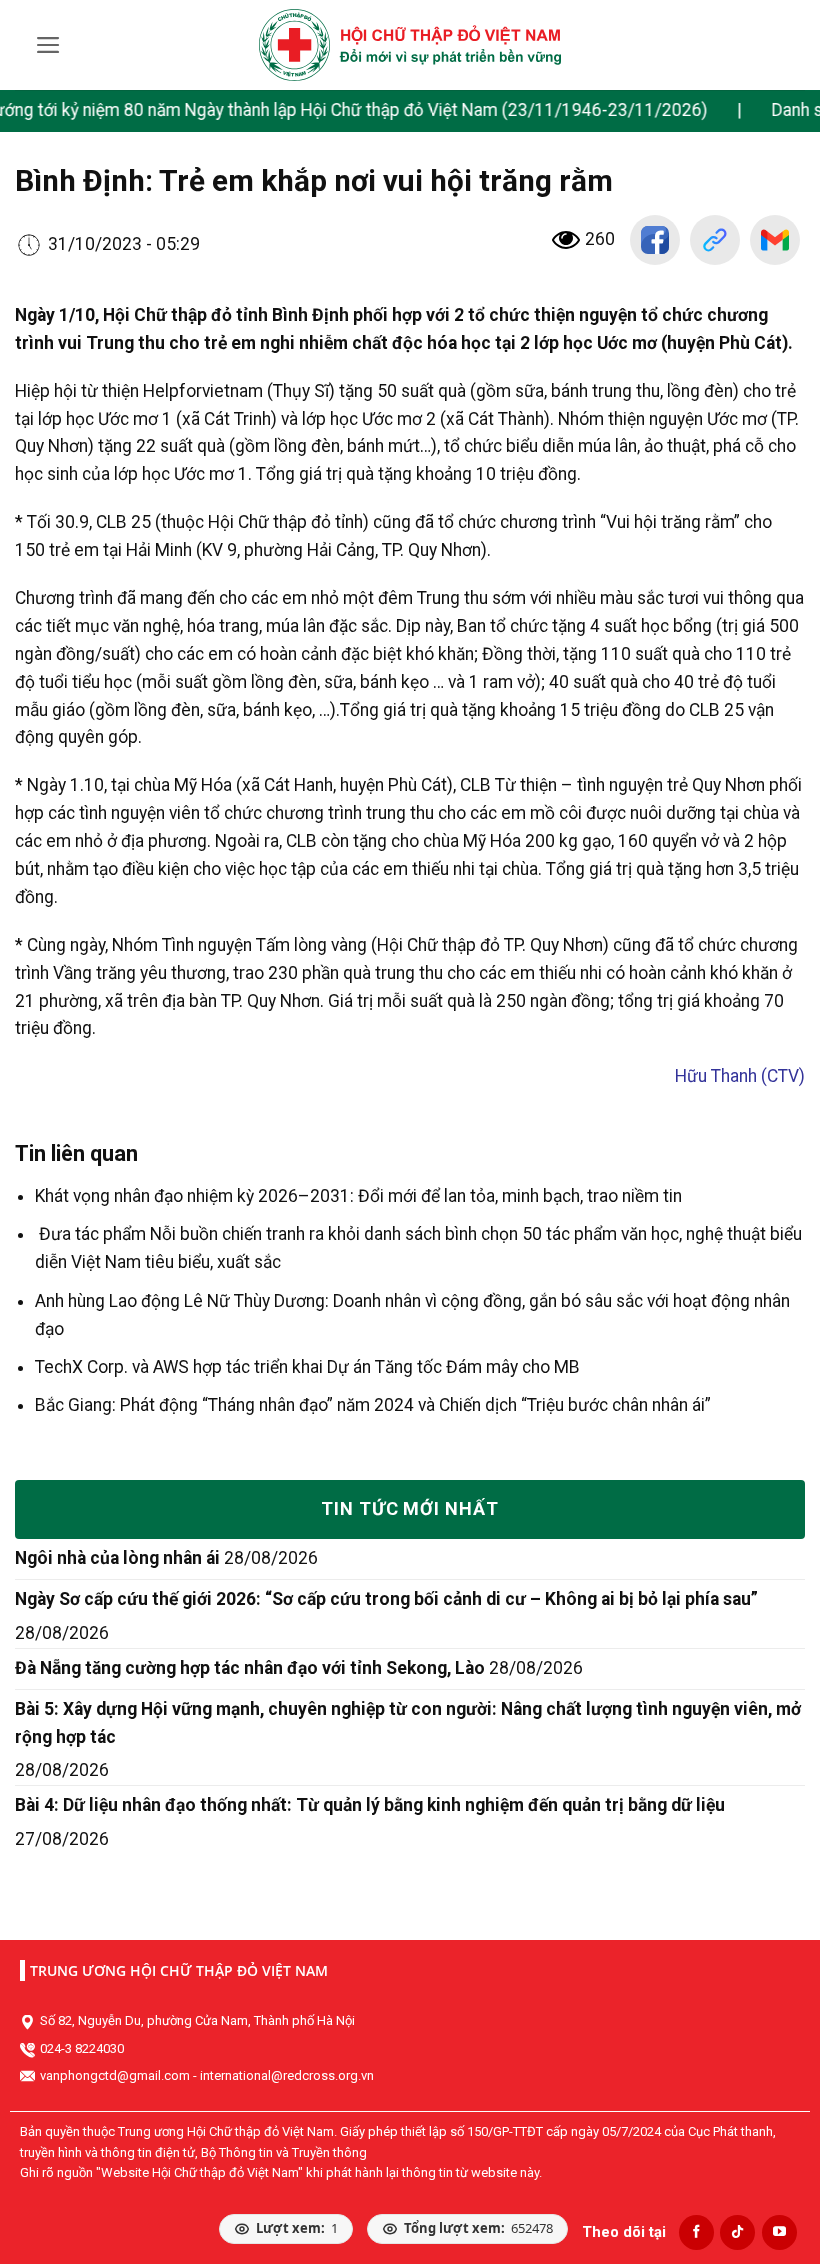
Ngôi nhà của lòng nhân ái (117, 1558)
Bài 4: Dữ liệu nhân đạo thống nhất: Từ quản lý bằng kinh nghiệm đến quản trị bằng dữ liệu (370, 1805)
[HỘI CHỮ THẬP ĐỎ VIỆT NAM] (410, 44)
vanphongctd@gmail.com (115, 2075)
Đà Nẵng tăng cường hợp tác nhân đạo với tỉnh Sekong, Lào (250, 1668)
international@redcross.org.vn (287, 2075)
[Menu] (48, 45)
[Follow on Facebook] (696, 2232)
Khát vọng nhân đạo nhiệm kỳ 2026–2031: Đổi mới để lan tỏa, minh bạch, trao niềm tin (358, 1196)
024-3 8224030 (82, 2048)
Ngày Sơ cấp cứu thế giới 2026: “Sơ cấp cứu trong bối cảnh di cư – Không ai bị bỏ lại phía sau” (386, 1599)
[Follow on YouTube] (779, 2232)
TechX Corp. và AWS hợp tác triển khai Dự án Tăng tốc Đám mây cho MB (307, 1367)
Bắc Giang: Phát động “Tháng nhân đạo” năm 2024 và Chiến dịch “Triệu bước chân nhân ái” (373, 1405)
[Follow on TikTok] (737, 2232)
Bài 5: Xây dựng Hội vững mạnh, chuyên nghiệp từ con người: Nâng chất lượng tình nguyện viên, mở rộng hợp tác (408, 1723)
